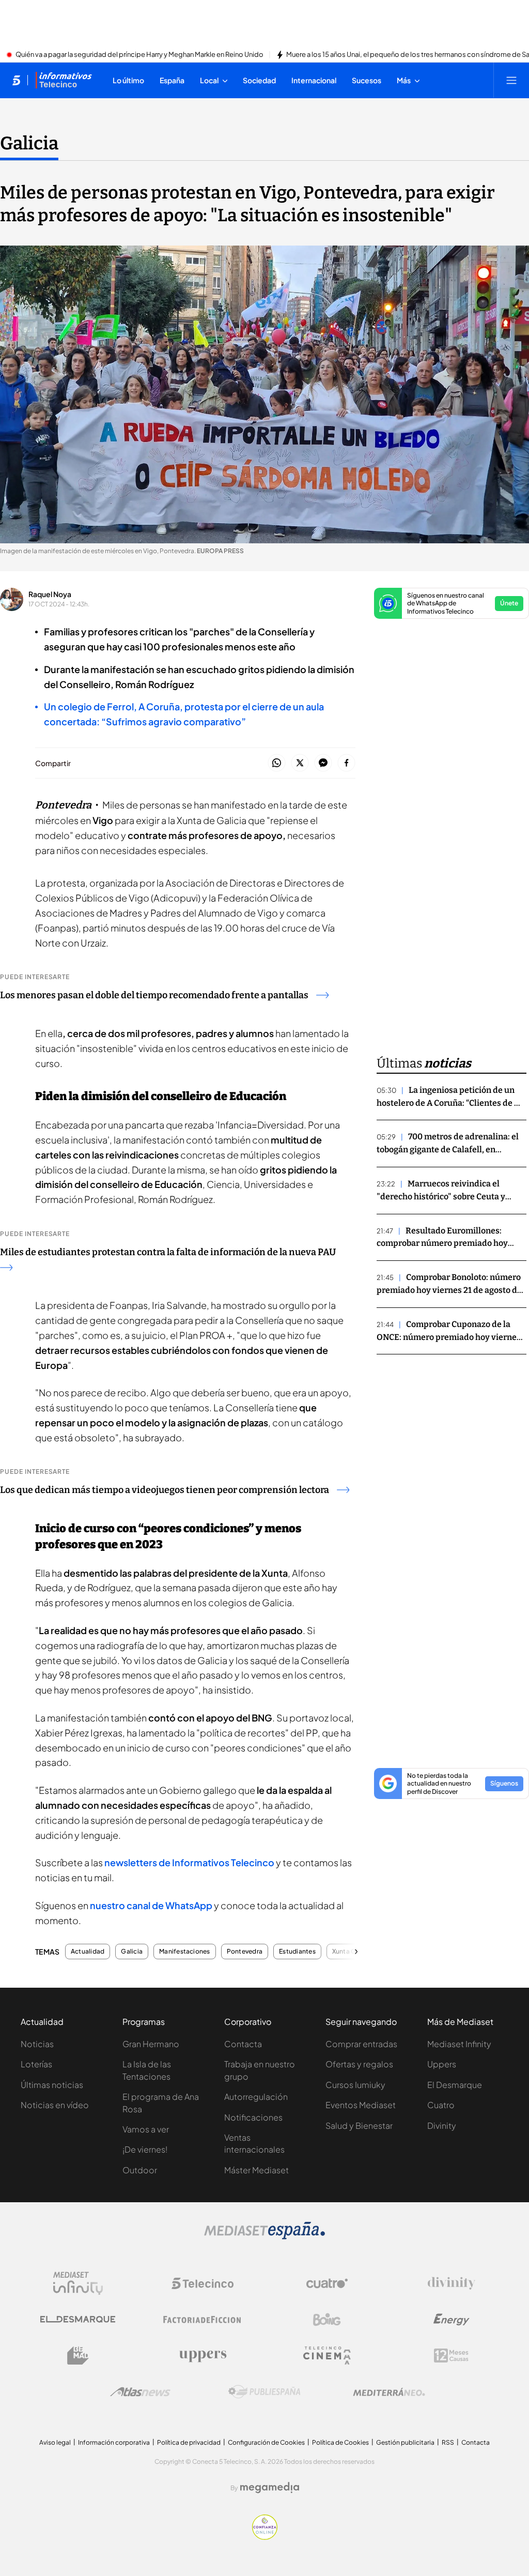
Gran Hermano (151, 2044)
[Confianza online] (265, 2537)
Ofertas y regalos (359, 2064)
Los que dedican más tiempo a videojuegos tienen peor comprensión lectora (165, 1490)
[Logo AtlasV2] (140, 2392)
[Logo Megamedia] (270, 2488)
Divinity (442, 2125)
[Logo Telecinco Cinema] (327, 2356)
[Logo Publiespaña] (264, 2392)
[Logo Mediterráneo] (389, 2392)
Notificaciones (253, 2117)
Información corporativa (114, 2442)
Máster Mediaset (256, 2170)
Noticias (37, 2044)
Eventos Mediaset (361, 2105)
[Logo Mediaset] (264, 2236)
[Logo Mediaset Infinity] (78, 2283)
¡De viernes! (145, 2149)
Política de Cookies (340, 2442)
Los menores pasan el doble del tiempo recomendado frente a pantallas (154, 995)
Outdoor (140, 2170)
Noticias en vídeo (55, 2105)
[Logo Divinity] (452, 2283)
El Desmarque (455, 2085)
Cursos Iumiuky (355, 2085)
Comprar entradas (361, 2044)
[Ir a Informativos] (64, 80)
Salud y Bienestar (359, 2125)
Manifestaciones (185, 1952)
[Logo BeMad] (78, 2356)
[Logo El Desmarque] (78, 2319)
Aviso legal (55, 2442)
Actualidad (88, 1952)
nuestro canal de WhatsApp (151, 1905)
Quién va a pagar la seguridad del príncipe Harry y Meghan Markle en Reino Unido (139, 55)
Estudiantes (297, 1952)
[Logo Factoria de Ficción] (203, 2320)
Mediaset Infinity (459, 2044)
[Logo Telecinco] (203, 2283)
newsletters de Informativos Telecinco (189, 1862)
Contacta (243, 2044)
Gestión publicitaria (405, 2442)
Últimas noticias (52, 2085)
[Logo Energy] (452, 2320)
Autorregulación (256, 2097)
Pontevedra (245, 1952)
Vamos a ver (146, 2129)
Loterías (36, 2064)
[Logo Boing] (327, 2320)
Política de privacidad (189, 2442)
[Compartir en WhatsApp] (277, 763)
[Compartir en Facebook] (346, 763)
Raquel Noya (50, 594)
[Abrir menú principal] (511, 80)
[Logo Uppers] (203, 2356)
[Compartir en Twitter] (300, 763)
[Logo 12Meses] (451, 2356)
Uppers (442, 2064)
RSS (448, 2442)
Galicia (29, 143)
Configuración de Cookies (266, 2442)
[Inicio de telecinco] (16, 80)
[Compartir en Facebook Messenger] (323, 763)
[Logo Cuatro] (327, 2283)
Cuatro (441, 2105)
